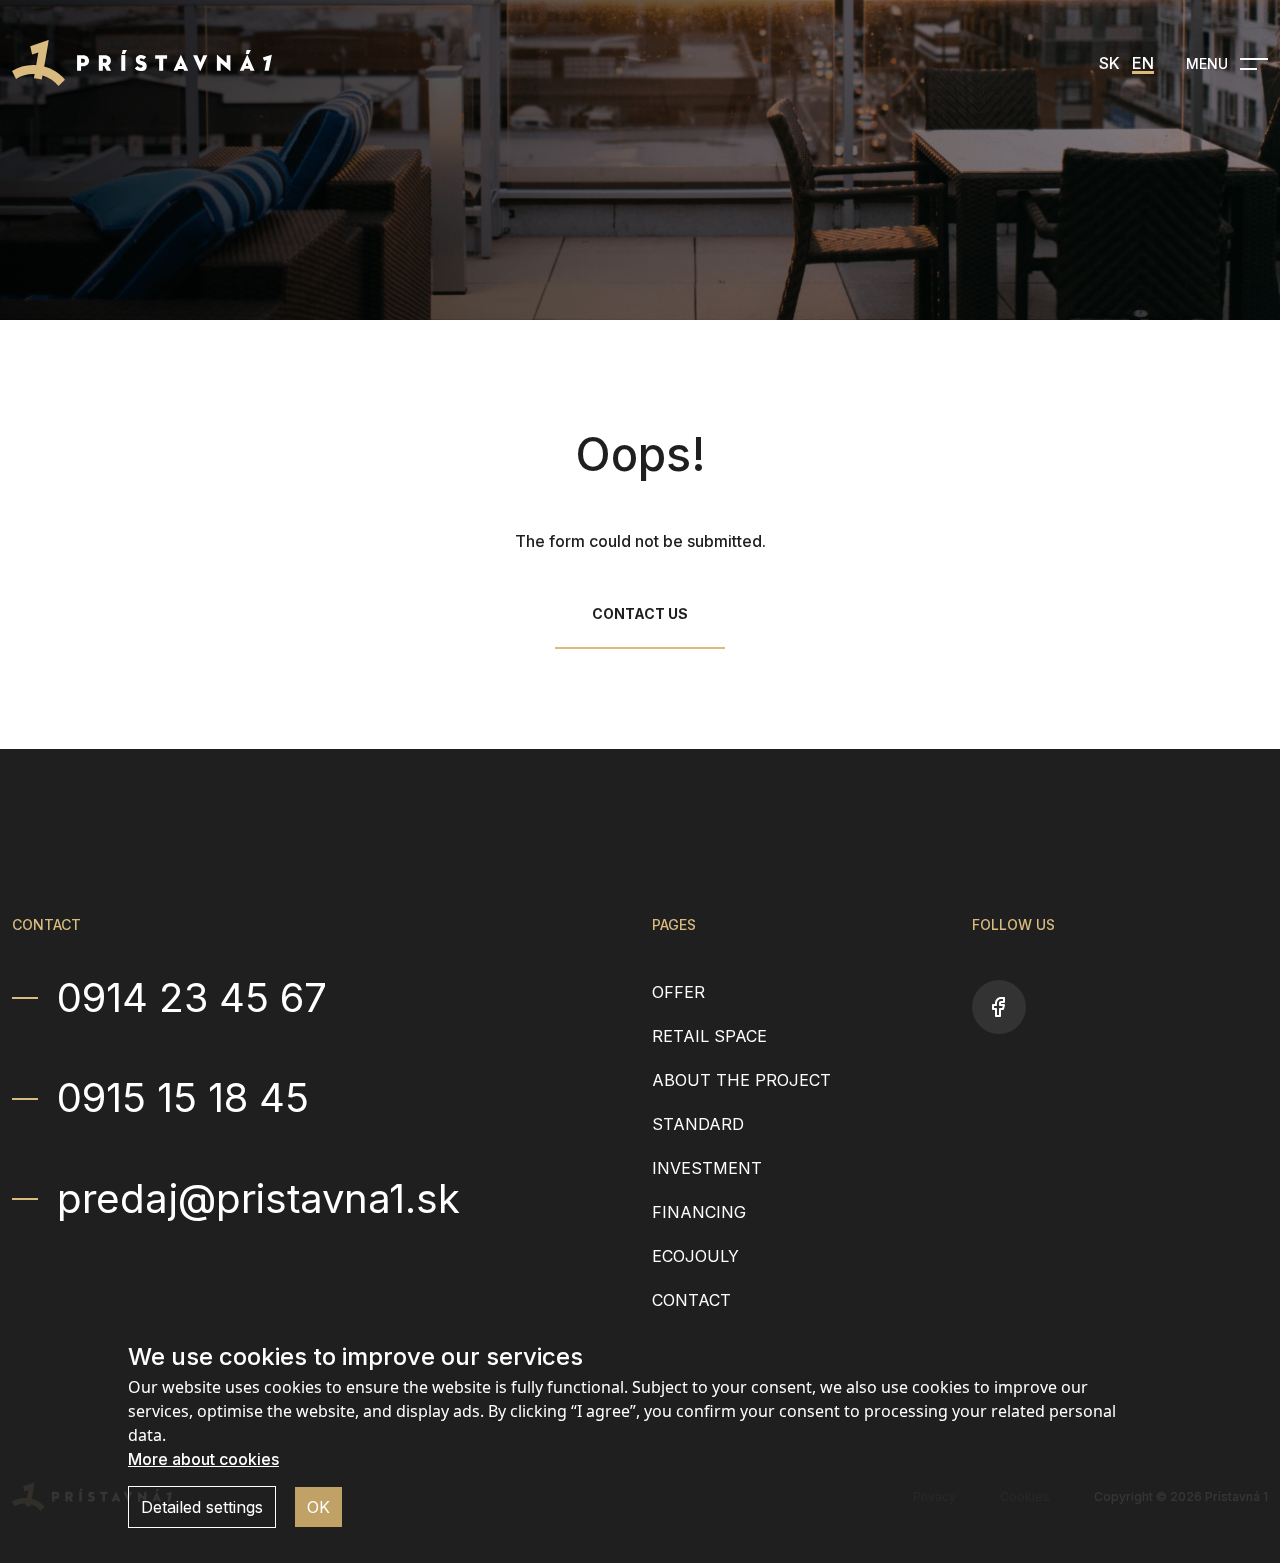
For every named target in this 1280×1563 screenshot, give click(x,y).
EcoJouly (695, 1256)
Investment (707, 1168)
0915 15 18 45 (183, 1098)
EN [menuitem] (1143, 63)
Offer (678, 992)
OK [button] (318, 1507)
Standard (698, 1124)
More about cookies (203, 1459)
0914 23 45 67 (192, 998)
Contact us (640, 613)
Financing (699, 1212)
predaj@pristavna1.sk (258, 1199)
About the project (741, 1080)
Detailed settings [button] (202, 1507)
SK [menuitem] (1109, 63)
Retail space (709, 1036)
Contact (691, 1300)
